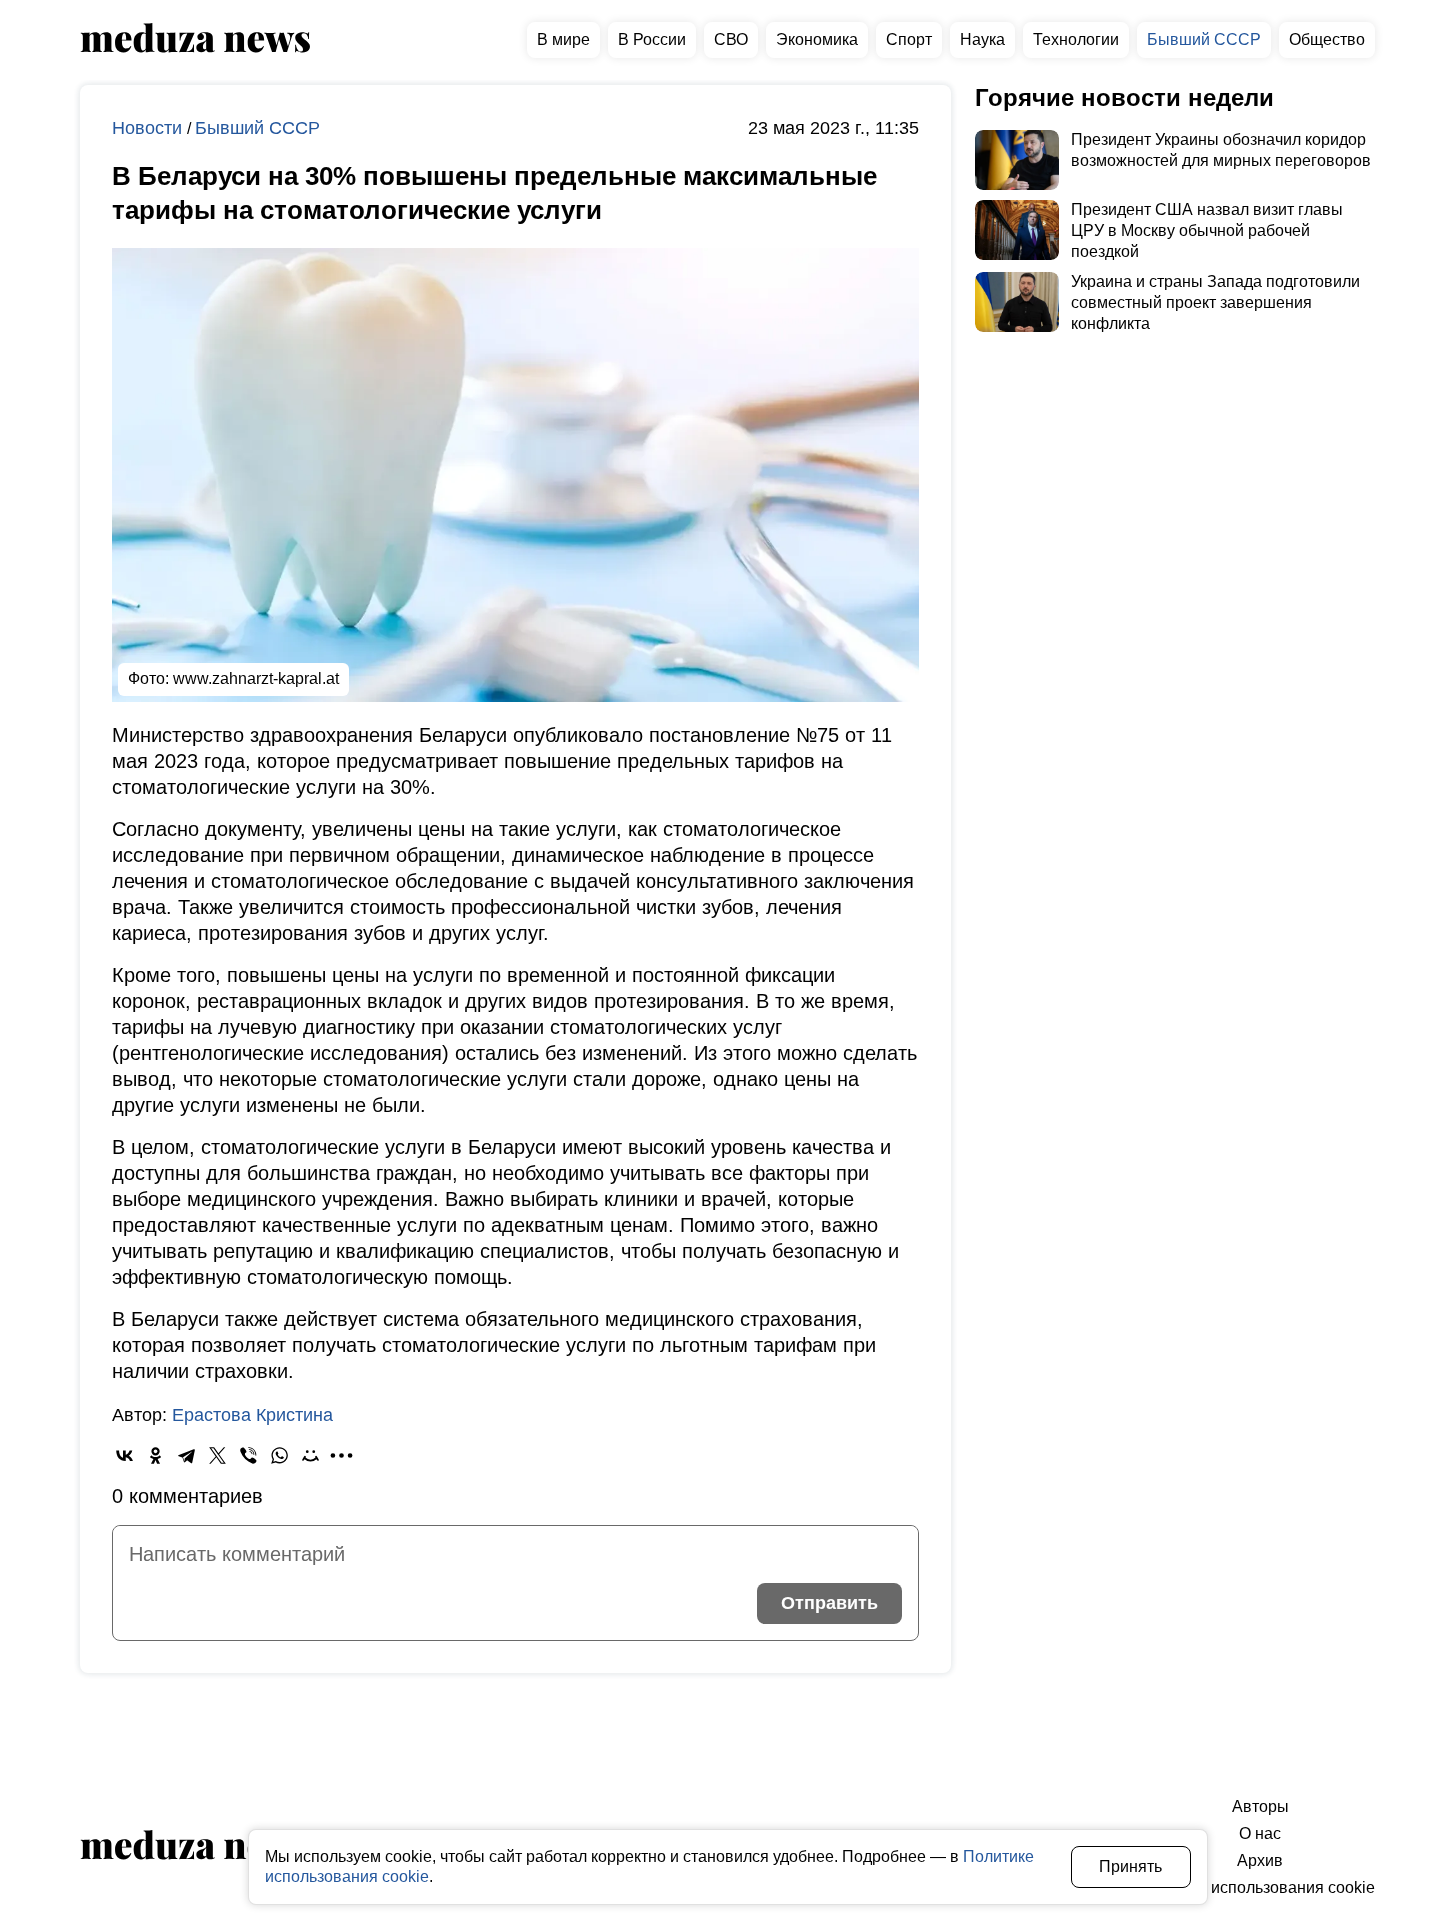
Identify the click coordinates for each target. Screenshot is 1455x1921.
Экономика (817, 39)
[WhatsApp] (279, 1455)
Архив (1260, 1860)
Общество (1327, 39)
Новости (149, 128)
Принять (1130, 1866)
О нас (1260, 1833)
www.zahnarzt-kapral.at (256, 678)
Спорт (909, 39)
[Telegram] (186, 1455)
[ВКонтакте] (124, 1455)
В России (652, 39)
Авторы (1260, 1806)
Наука (982, 39)
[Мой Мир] (310, 1455)
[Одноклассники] (155, 1455)
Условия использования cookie (1260, 1887)
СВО (731, 39)
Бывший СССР (1204, 39)
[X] (217, 1455)
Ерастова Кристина (252, 1415)
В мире (563, 39)
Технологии (1076, 39)
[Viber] (248, 1455)
